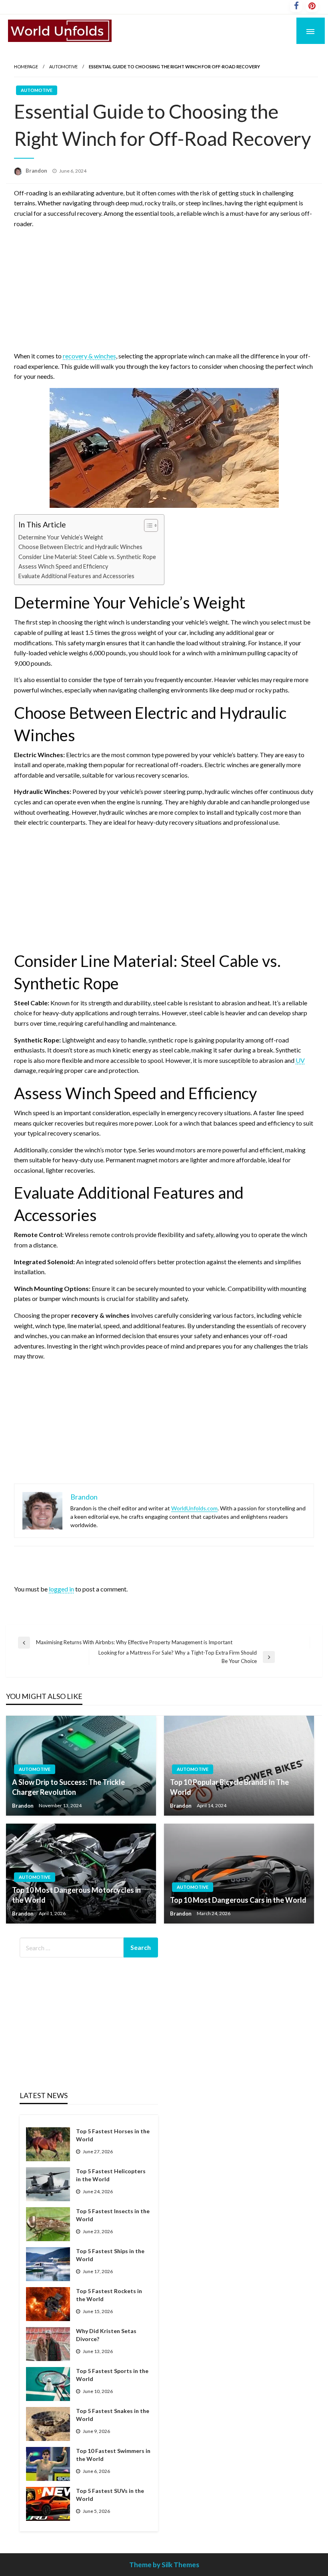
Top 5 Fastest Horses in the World (113, 2135)
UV (300, 1060)
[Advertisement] (164, 291)
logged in (61, 1589)
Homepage (26, 67)
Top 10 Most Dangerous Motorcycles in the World (76, 1895)
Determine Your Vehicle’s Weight (61, 537)
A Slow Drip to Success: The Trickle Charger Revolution (68, 1787)
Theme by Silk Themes (164, 2565)
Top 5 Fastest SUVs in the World (110, 2495)
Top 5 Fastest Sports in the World (112, 2375)
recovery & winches (89, 356)
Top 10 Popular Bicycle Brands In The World (229, 1787)
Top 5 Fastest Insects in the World (113, 2215)
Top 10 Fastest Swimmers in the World (113, 2455)
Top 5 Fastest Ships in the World (110, 2255)
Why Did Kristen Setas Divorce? (106, 2335)
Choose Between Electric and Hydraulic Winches (80, 547)
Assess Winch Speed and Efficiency (63, 566)
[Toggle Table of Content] (147, 525)
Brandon (37, 171)
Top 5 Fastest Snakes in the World (113, 2415)
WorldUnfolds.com (194, 1508)
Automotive (63, 67)
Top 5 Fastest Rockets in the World (109, 2295)
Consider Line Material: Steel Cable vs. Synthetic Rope (87, 557)
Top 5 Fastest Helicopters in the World (111, 2175)
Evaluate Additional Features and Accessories (76, 576)
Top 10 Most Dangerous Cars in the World (238, 1900)
